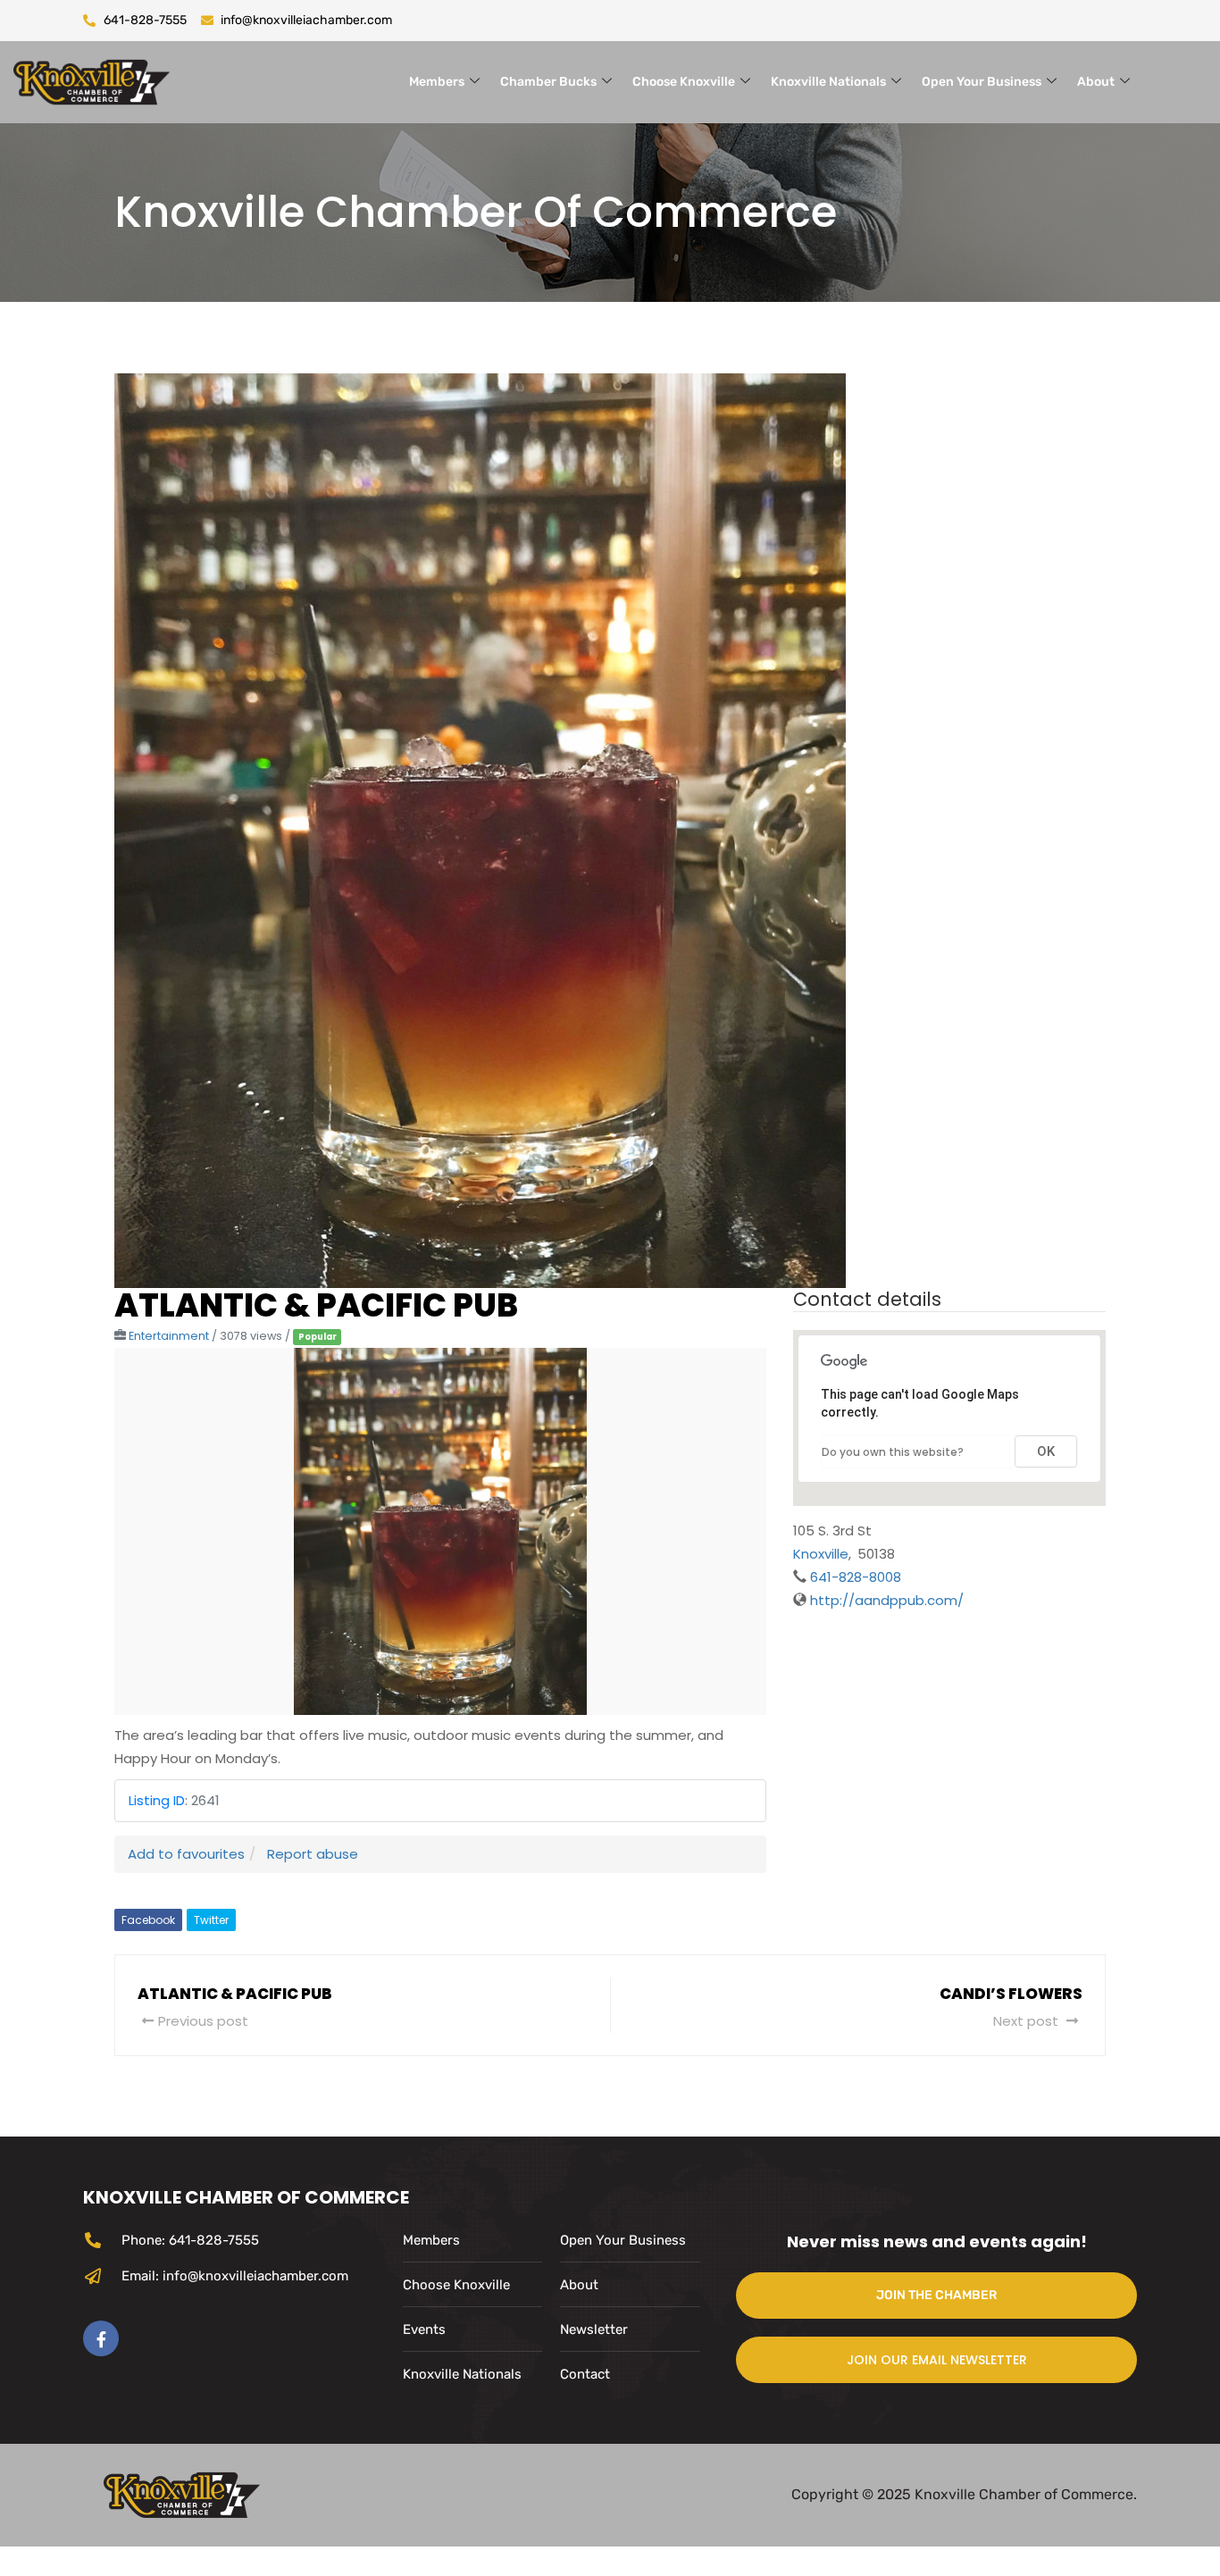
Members (437, 82)
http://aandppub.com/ (887, 1600)
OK (1046, 1451)
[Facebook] (101, 2338)
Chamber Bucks (548, 82)
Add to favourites (186, 1854)
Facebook (148, 1920)
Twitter (211, 1920)
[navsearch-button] (1186, 79)
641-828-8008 (856, 1577)
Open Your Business (982, 82)
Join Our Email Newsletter (937, 2360)
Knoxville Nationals (828, 82)
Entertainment (169, 1336)
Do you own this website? (893, 1452)
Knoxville (821, 1554)
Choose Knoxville (684, 82)
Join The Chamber (936, 2295)
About (1096, 82)
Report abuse (313, 1854)
